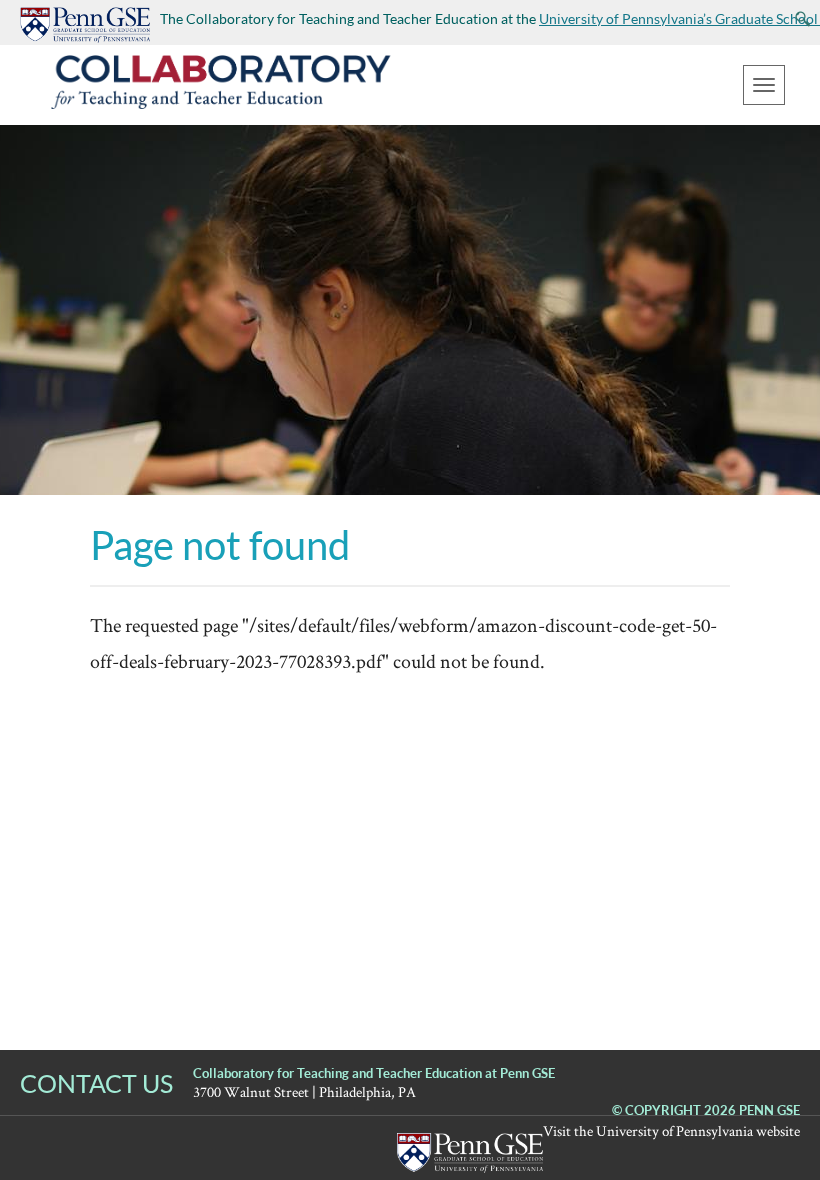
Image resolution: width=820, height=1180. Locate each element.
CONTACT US (96, 1083)
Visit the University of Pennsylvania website (671, 1130)
